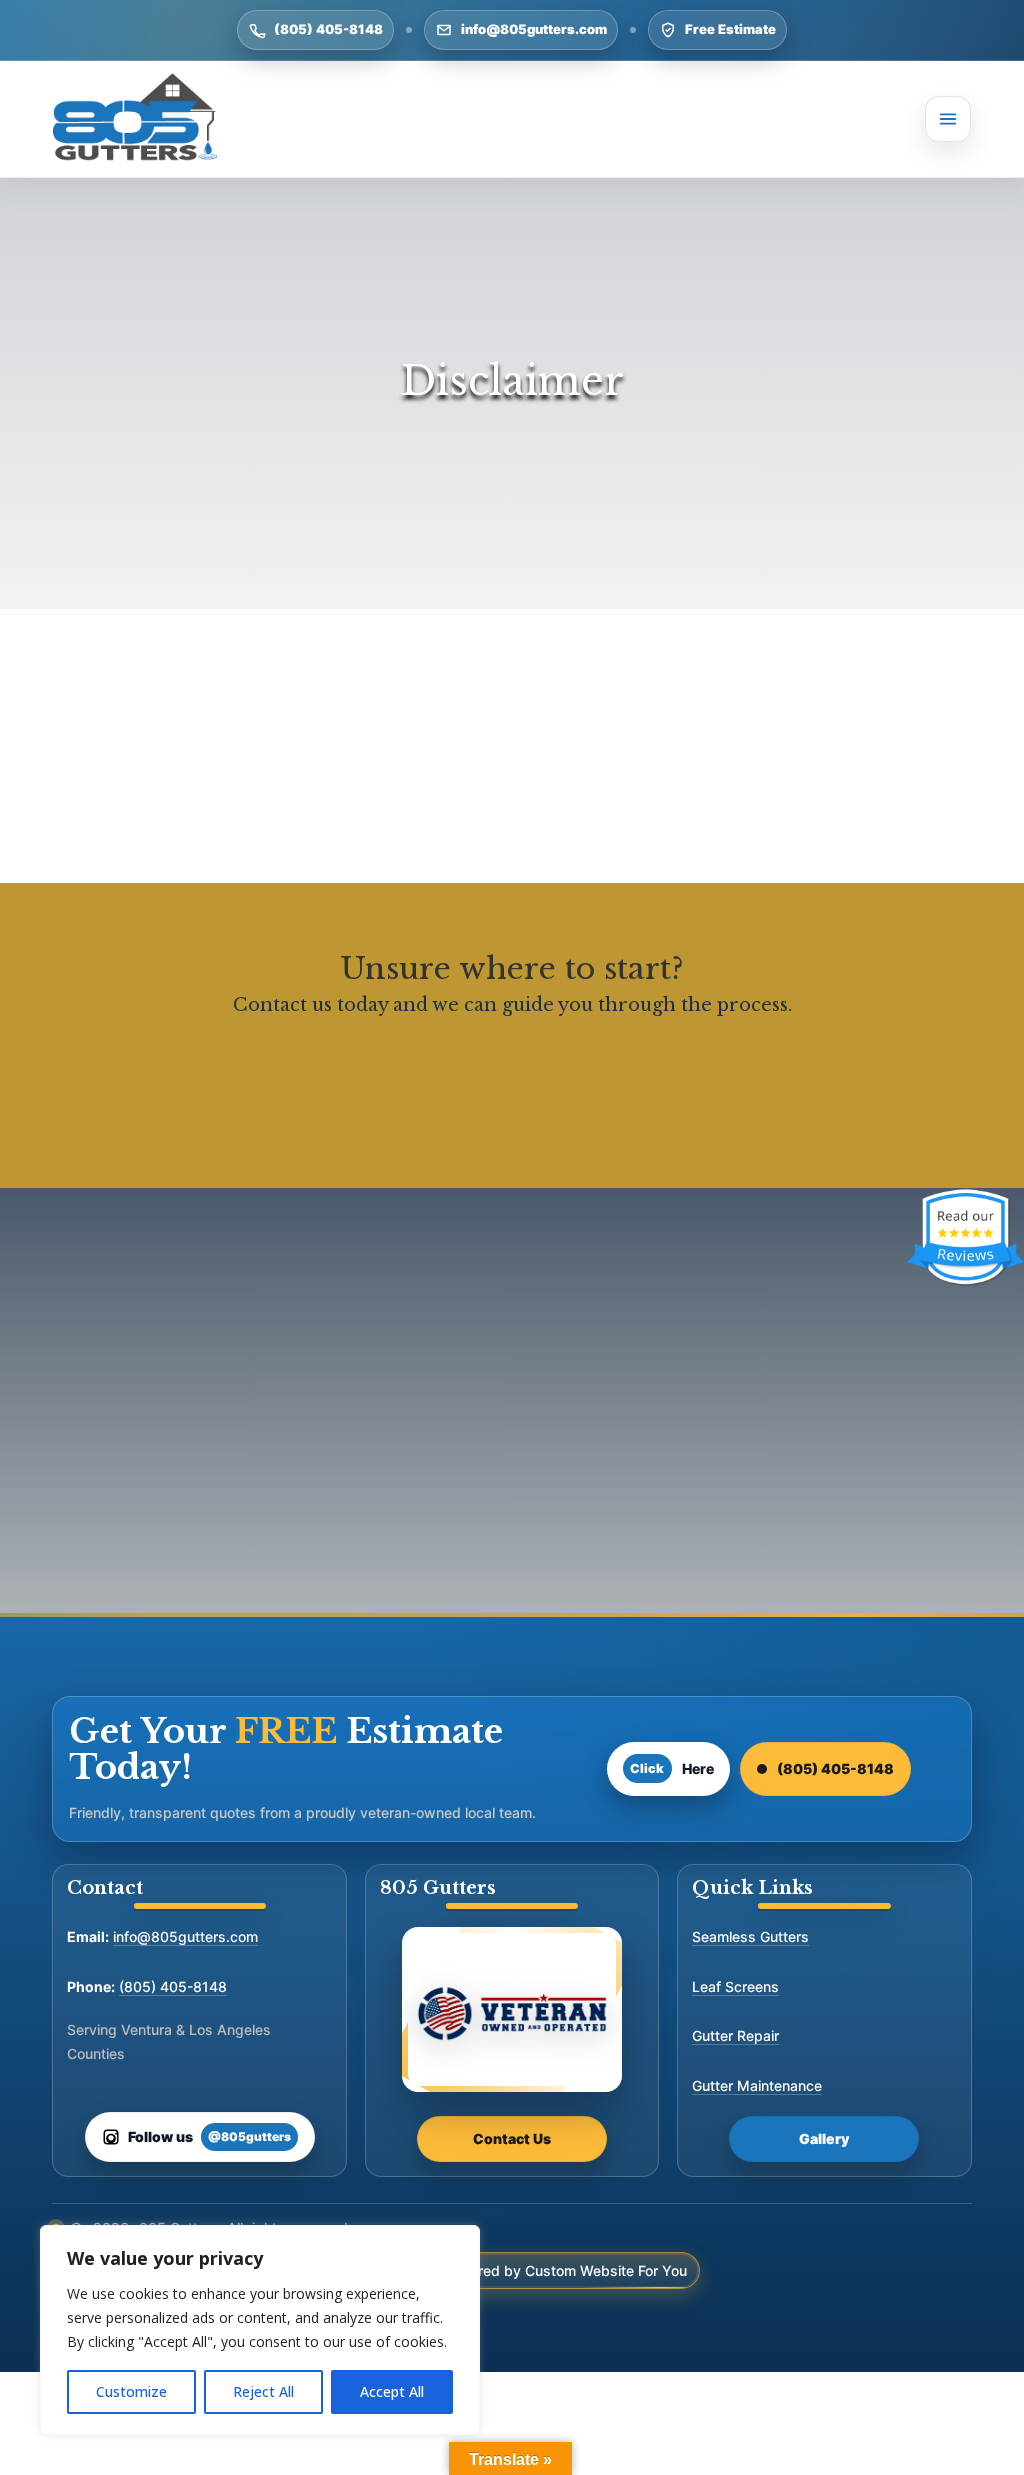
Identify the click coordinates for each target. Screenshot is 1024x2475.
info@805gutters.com (534, 29)
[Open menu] (948, 119)
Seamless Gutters (750, 1936)
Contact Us (512, 2138)
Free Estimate (730, 29)
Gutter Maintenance (757, 2085)
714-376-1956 (728, 1530)
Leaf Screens (735, 1986)
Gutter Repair (735, 2035)
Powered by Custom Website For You (564, 2270)
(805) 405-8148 (328, 29)
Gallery (824, 2138)
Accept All (392, 2391)
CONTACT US (728, 1432)
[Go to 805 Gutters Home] (135, 119)
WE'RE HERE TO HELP (512, 1085)
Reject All (263, 2391)
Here (672, 1768)
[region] (260, 2330)
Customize (131, 2391)
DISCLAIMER (296, 1331)
